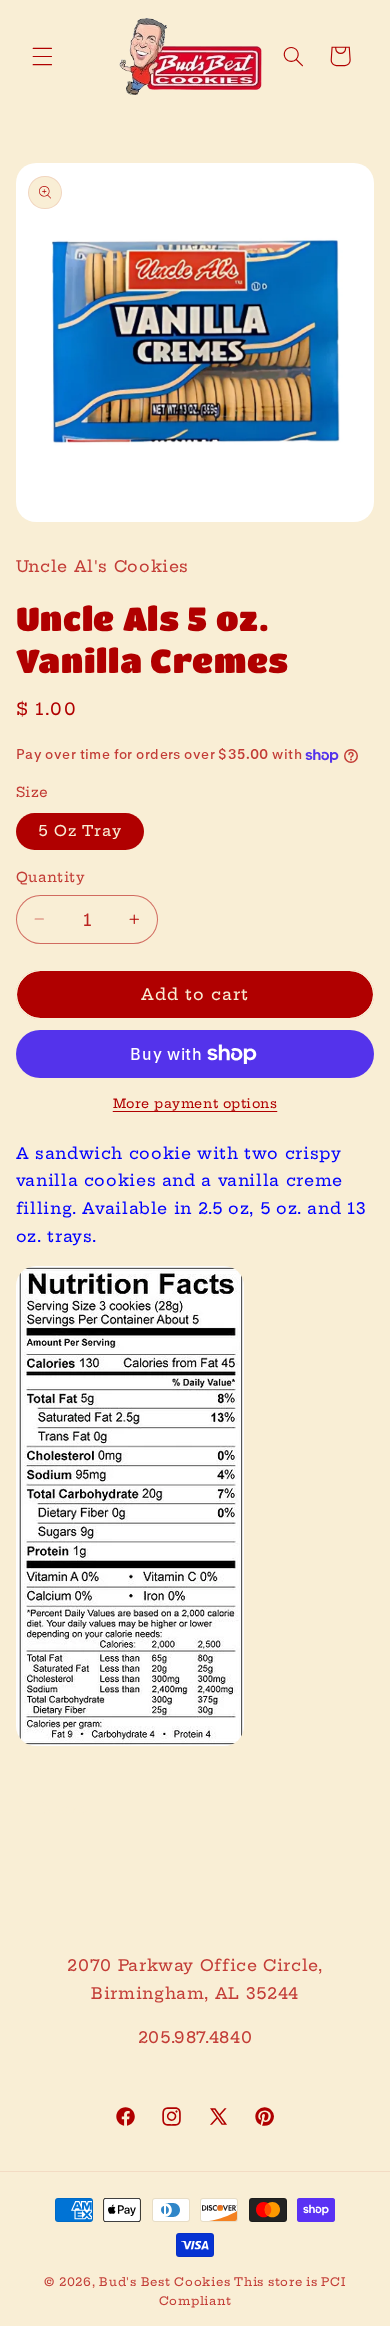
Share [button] (64, 1808)
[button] (42, 56)
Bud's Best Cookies (164, 2282)
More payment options (195, 1103)
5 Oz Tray (80, 830)
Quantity (50, 877)
